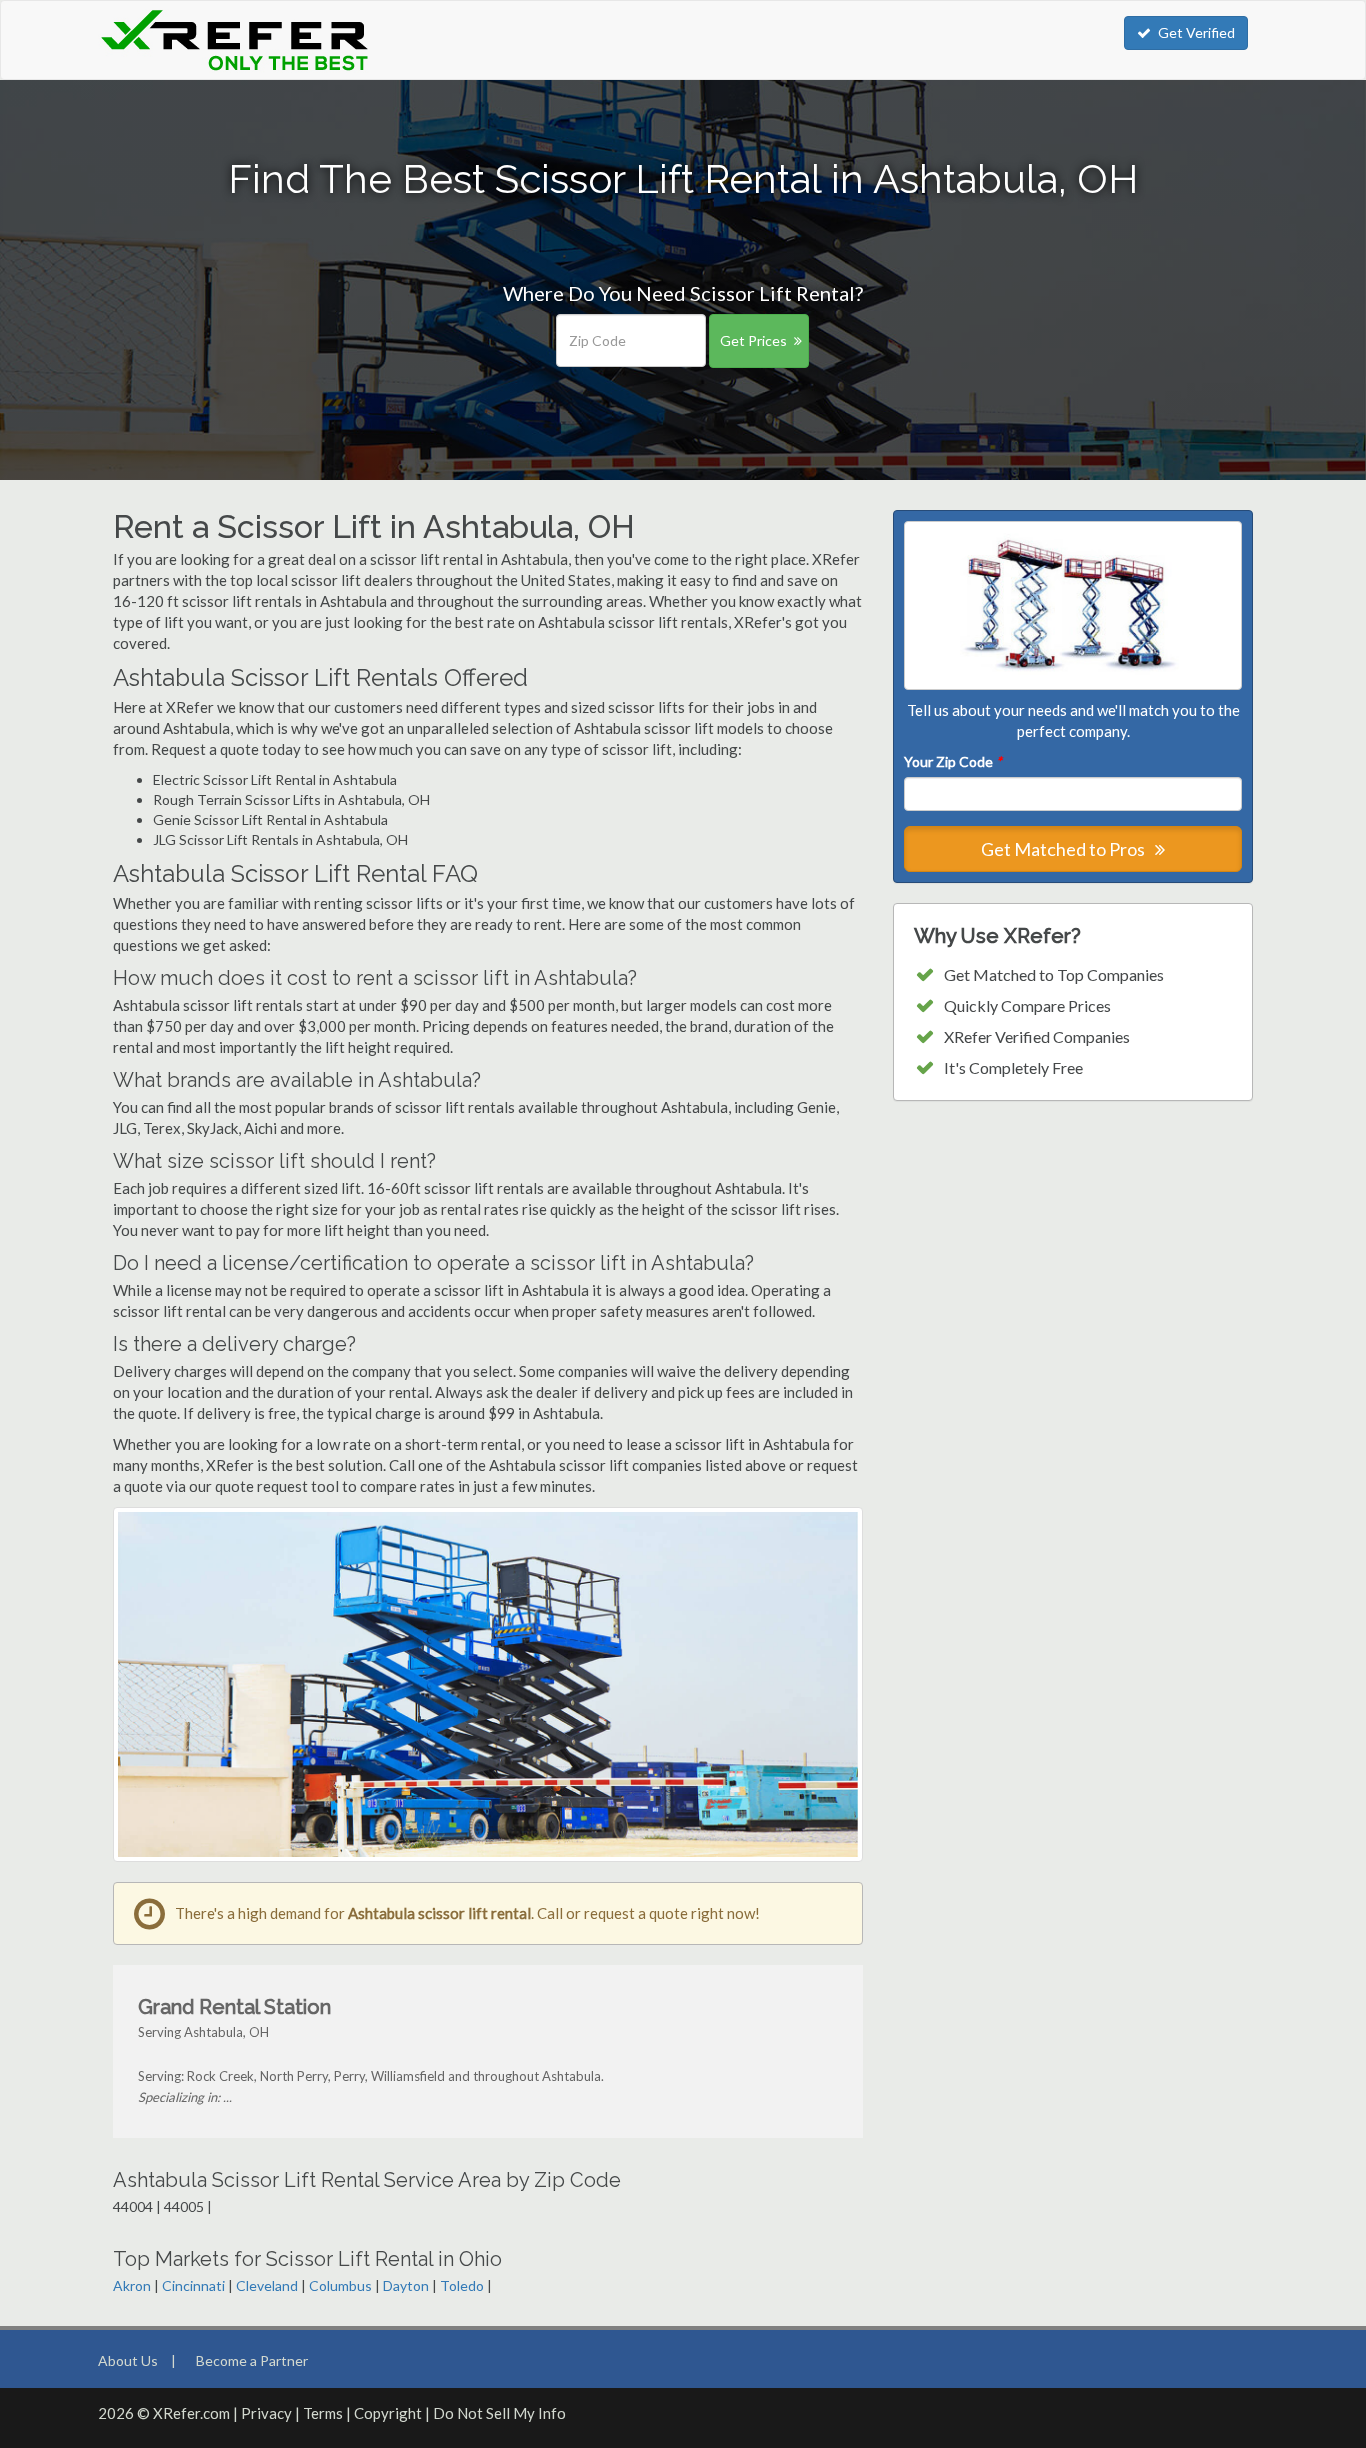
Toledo (462, 2285)
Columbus (340, 2285)
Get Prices (753, 340)
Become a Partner (252, 2360)
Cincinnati (193, 2285)
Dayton (406, 2285)
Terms (323, 2413)
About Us (128, 2360)
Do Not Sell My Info (499, 2413)
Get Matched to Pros (1064, 849)
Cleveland (267, 2285)
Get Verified (1196, 32)
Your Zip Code (953, 761)
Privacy (266, 2413)
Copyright (388, 2413)
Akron (132, 2285)
